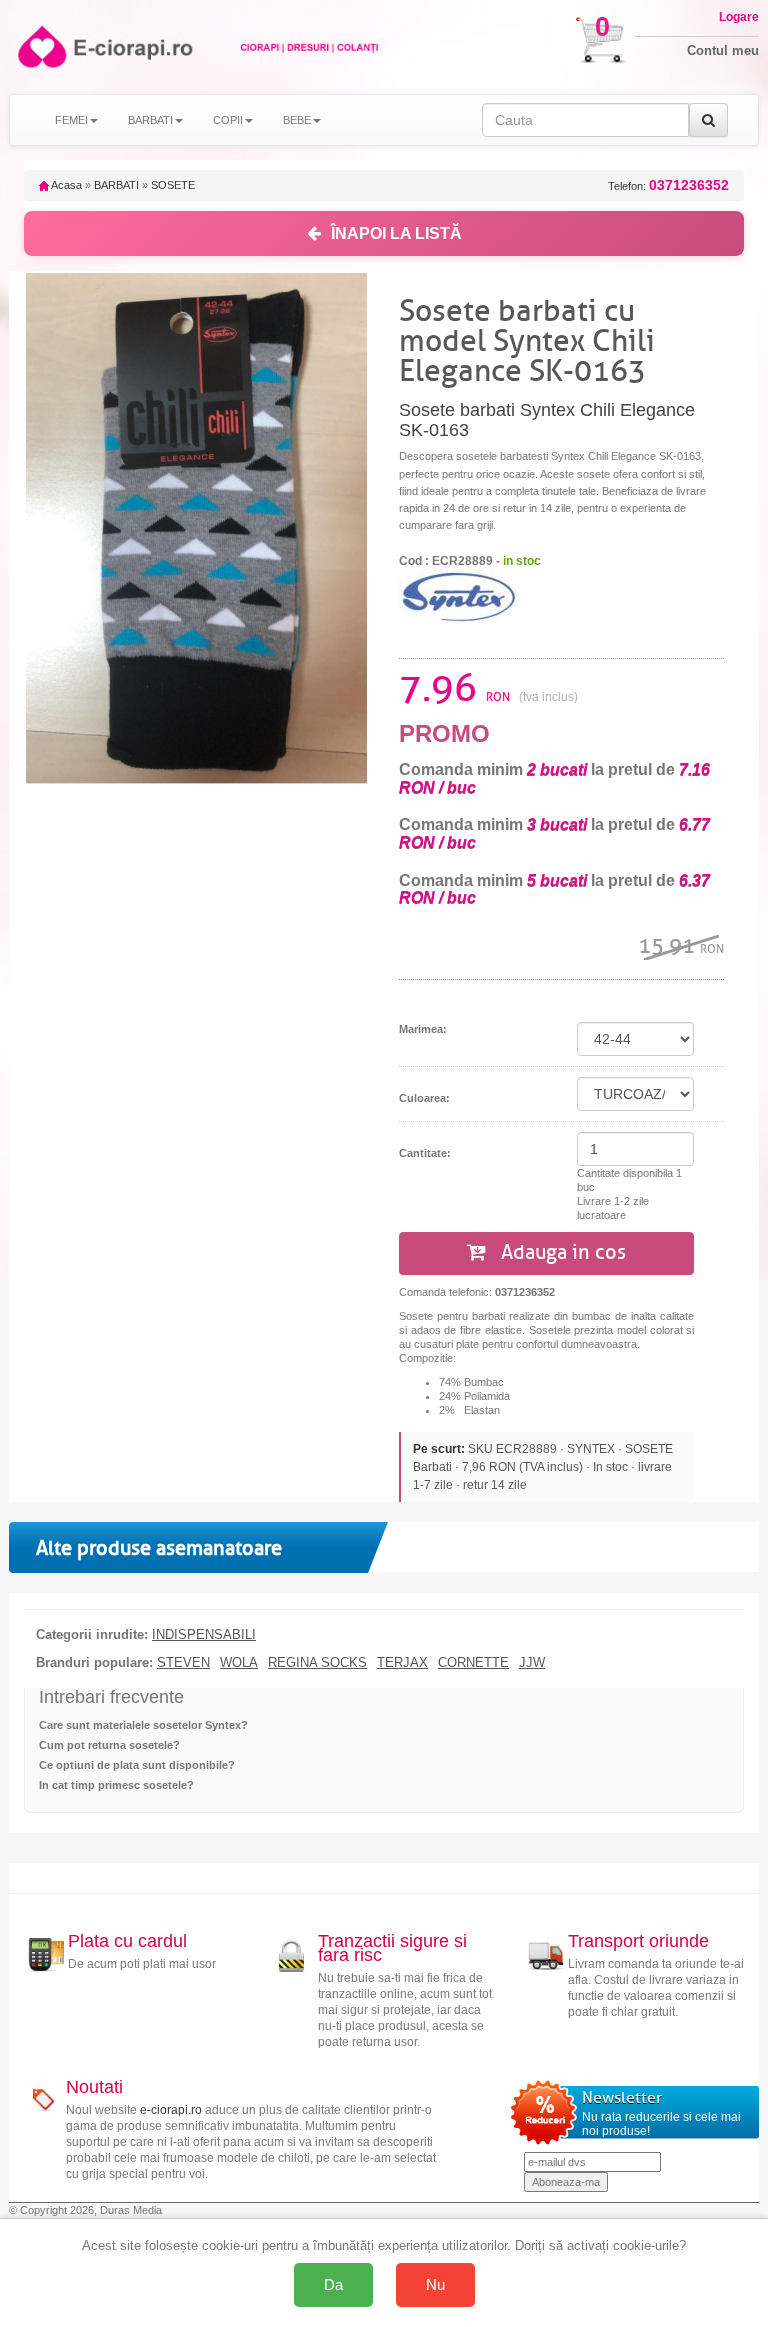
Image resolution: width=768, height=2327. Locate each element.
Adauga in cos (561, 1252)
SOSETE (173, 185)
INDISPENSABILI (204, 1635)
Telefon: (668, 185)
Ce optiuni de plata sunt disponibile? (137, 1765)
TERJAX (402, 1663)
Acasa (65, 185)
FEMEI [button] (71, 120)
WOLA (239, 1663)
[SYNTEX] (459, 596)
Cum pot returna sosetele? (109, 1745)
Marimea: (423, 1029)
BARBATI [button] (150, 120)
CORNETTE (473, 1663)
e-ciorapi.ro (171, 2110)
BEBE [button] (297, 120)
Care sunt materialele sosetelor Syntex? (143, 1725)
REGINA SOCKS (317, 1663)
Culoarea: (424, 1098)
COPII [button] (228, 120)
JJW (532, 1663)
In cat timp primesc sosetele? (116, 1785)
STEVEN (183, 1663)
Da (333, 2284)
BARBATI (116, 185)
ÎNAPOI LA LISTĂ (396, 233)
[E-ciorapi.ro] (40, 46)
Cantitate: (425, 1153)
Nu (435, 2284)
